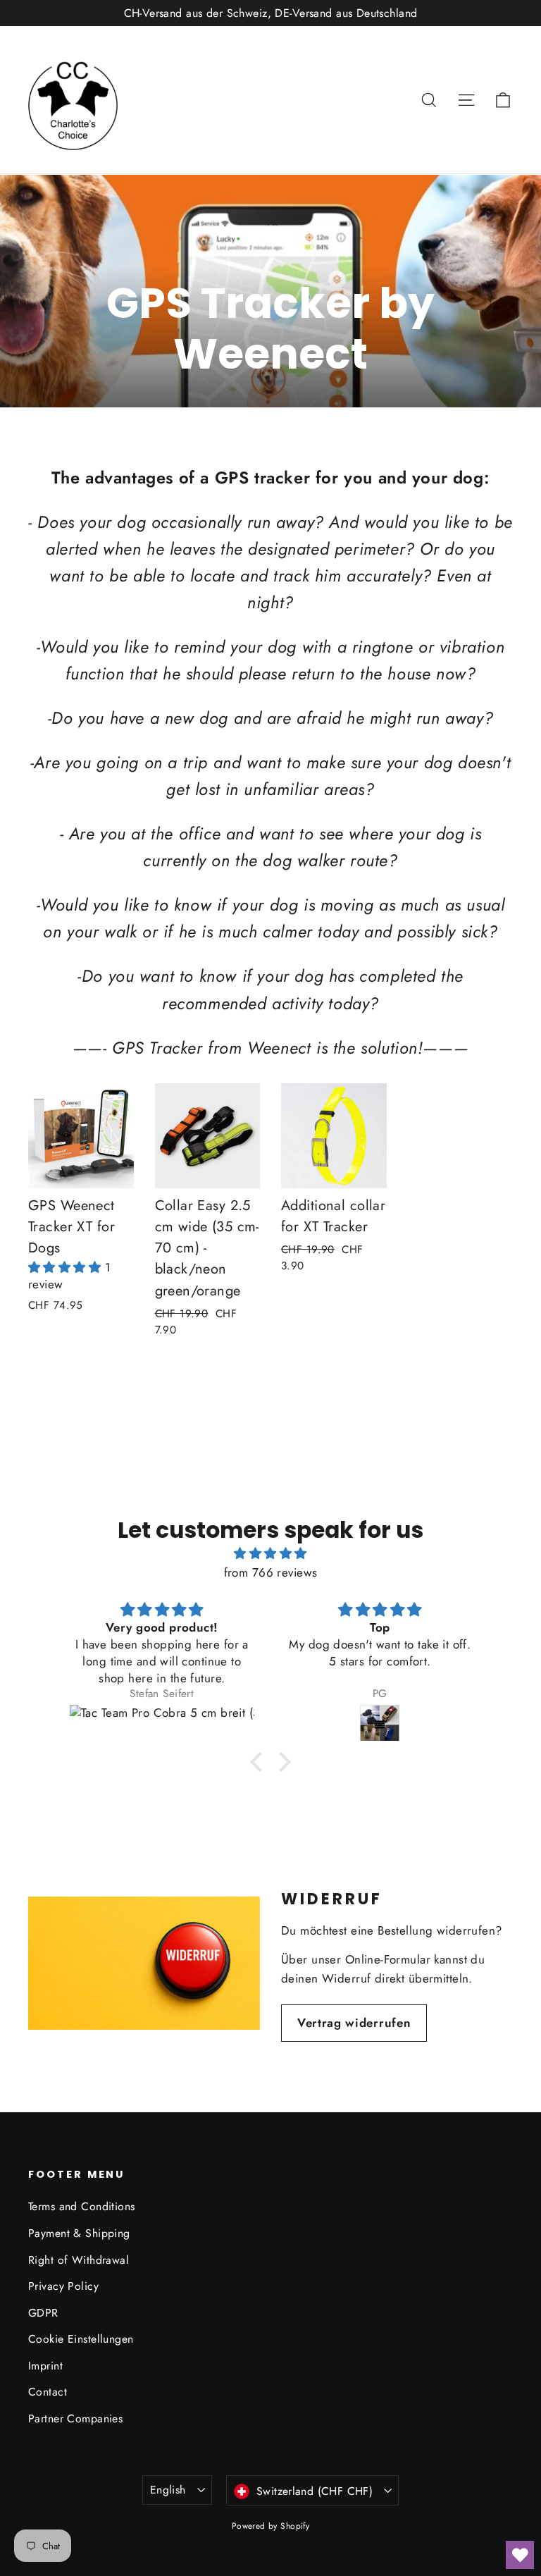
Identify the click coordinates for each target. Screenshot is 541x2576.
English (168, 2490)
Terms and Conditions (82, 2206)
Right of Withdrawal (79, 2260)
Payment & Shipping (79, 2233)
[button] (67, 1267)
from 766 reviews (271, 1572)
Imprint (45, 2366)
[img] (270, 1553)
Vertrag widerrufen (354, 2023)
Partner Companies (75, 2418)
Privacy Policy (63, 2286)
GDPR (43, 2313)
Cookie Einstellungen (81, 2339)
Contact (48, 2392)
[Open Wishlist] (520, 2555)
